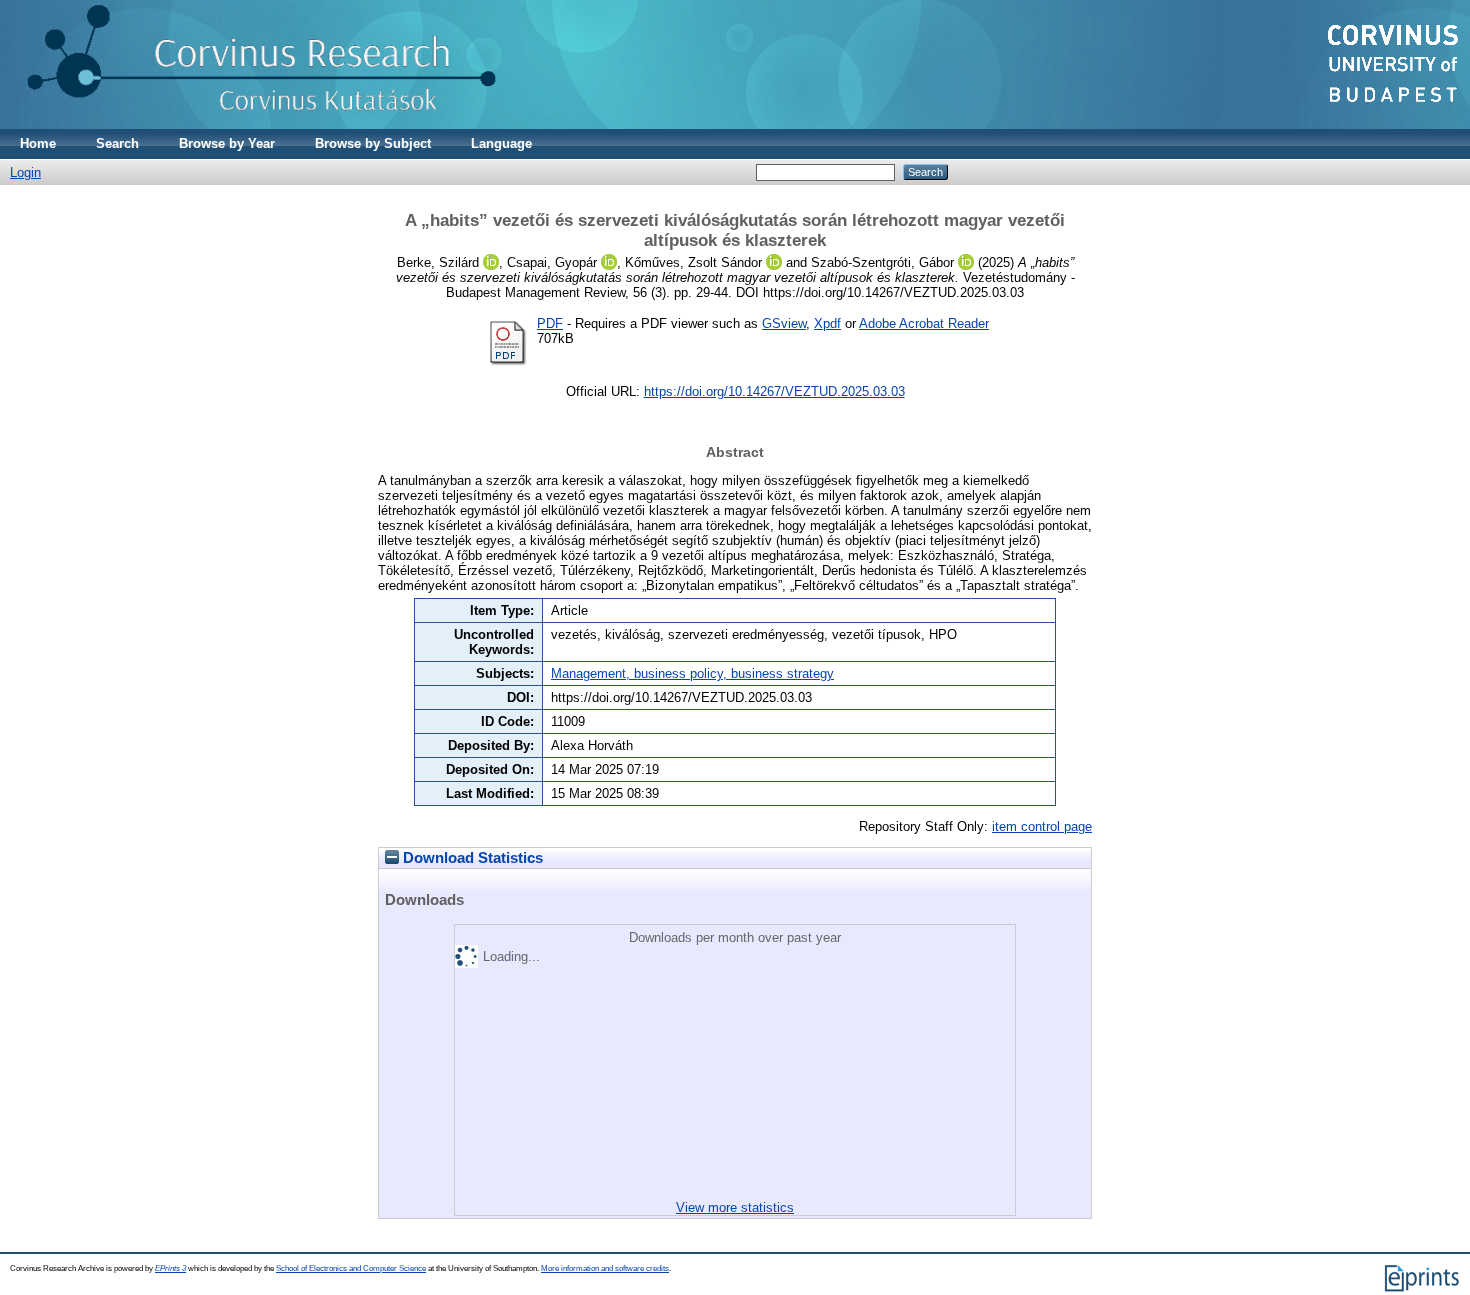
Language (501, 143)
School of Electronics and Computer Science (351, 1268)
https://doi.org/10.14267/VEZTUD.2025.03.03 (774, 391)
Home (38, 143)
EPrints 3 (170, 1268)
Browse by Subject (373, 143)
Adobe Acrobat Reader (924, 323)
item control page (1042, 826)
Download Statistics (471, 858)
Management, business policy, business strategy (692, 673)
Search (117, 143)
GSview (784, 323)
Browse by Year (227, 143)
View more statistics (735, 1207)
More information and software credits (605, 1268)
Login (25, 172)
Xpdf (827, 323)
